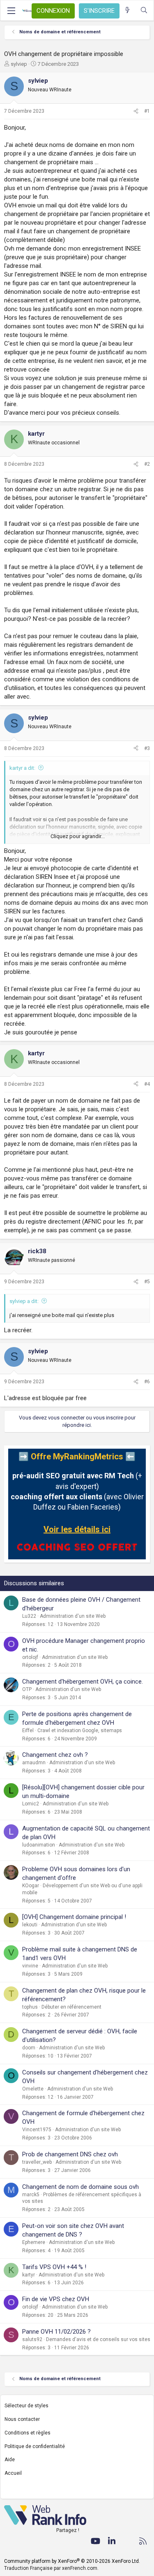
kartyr (29, 2275)
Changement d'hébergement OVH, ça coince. (83, 1682)
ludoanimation (39, 1845)
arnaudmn (34, 1763)
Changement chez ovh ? (55, 1755)
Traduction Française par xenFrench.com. (51, 2568)
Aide (10, 2460)
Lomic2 (31, 1804)
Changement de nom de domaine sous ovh (80, 2187)
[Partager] (136, 111)
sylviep (19, 64)
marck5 (31, 2195)
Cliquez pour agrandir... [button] (78, 836)
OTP (27, 1689)
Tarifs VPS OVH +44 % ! (54, 2267)
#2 (147, 464)
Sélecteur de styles (26, 2406)
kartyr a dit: (22, 768)
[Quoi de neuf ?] (128, 10)
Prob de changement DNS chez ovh (70, 2154)
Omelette (33, 2089)
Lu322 (29, 1616)
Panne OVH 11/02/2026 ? (56, 2332)
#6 (147, 1382)
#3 (147, 748)
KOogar (31, 1886)
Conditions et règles (28, 2433)
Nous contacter (22, 2419)
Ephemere (34, 2242)
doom (29, 2048)
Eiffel (28, 1730)
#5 (147, 1282)
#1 (147, 111)
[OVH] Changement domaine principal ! (74, 1917)
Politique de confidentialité (35, 2446)
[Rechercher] (144, 10)
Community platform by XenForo (72, 2561)
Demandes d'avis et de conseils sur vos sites (98, 2339)
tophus (30, 2007)
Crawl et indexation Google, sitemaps (80, 1730)
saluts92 (32, 2339)
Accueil (13, 2473)
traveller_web (37, 2162)
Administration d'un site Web (73, 1616)
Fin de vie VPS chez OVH (56, 2299)
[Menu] (11, 11)
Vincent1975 (37, 2130)
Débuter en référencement (71, 2007)
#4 (147, 1084)
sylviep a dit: (24, 1301)
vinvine (30, 1966)
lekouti (30, 1925)
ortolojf (30, 1657)
